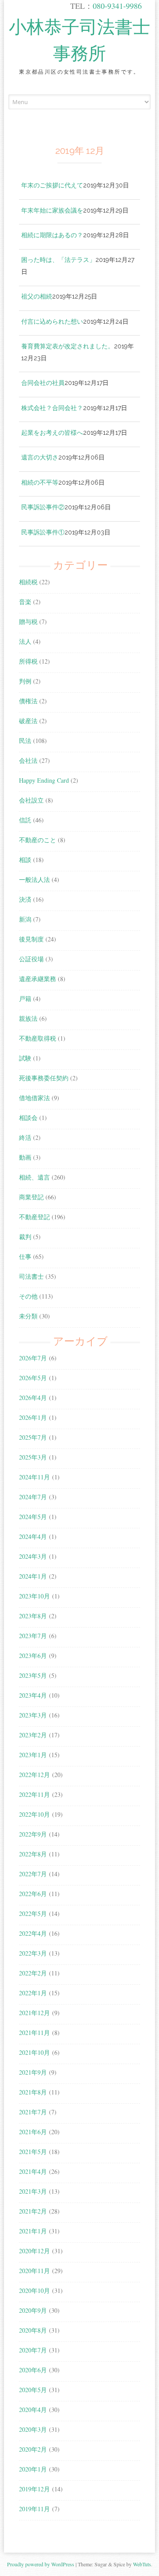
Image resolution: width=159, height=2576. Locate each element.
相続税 (28, 582)
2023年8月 (33, 1616)
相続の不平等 (40, 482)
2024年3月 (33, 1556)
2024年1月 (33, 1576)
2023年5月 (33, 1675)
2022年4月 (33, 1933)
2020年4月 (33, 2410)
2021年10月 (34, 2052)
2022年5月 (33, 1913)
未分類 (28, 1316)
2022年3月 (33, 1953)
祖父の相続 (37, 296)
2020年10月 (34, 2290)
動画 (25, 1157)
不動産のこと (38, 840)
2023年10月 (34, 1596)
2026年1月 (33, 1417)
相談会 (28, 1118)
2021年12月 (34, 2013)
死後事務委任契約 (44, 1078)
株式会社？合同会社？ (52, 408)
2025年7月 (33, 1437)
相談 (25, 860)
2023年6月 (33, 1656)
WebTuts (142, 2564)
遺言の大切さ (40, 457)
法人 (25, 641)
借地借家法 (34, 1098)
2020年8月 (33, 2330)
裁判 (25, 1237)
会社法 (28, 760)
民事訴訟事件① (43, 532)
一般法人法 (34, 879)
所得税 (28, 661)
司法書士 (31, 1276)
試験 (25, 1058)
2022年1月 (33, 1993)
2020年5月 (33, 2390)
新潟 (25, 919)
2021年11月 (34, 2033)
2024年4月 (33, 1536)
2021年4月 (33, 2171)
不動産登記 (34, 1217)
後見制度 (31, 939)
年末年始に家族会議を (52, 210)
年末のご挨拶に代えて (52, 185)
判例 (25, 681)
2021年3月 (33, 2191)
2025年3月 (33, 1457)
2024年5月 (33, 1517)
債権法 (28, 701)
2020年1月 (33, 2469)
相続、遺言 (34, 1177)
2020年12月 (34, 2251)
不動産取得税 (38, 1038)
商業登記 (31, 1197)
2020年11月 (34, 2271)
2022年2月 (33, 1973)
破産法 (28, 721)
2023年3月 (33, 1715)
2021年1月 (33, 2231)
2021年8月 (33, 2092)
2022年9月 (33, 1834)
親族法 (28, 1018)
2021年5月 (33, 2152)
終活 (25, 1137)
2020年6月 (33, 2370)
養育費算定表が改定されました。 (68, 346)
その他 (28, 1296)
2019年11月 (34, 2509)
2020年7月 (33, 2350)
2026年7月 (33, 1358)
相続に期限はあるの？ (52, 235)
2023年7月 (33, 1636)
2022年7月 (33, 1874)
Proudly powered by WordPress (41, 2564)
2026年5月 (33, 1378)
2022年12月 (34, 1775)
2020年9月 (33, 2310)
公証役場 (31, 959)
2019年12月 (34, 2489)
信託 (25, 820)
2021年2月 (33, 2211)
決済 (25, 899)
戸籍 (25, 999)
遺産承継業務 (38, 979)
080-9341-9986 (117, 6)
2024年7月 (33, 1497)
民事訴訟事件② (43, 507)
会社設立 (31, 800)
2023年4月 (33, 1695)
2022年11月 (34, 1794)
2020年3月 (33, 2429)
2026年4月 (33, 1398)
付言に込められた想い (52, 321)
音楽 (25, 602)
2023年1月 (33, 1755)
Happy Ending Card (44, 780)
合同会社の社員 (43, 383)
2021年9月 (33, 2072)
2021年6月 (33, 2132)
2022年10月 (34, 1814)
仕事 (25, 1256)
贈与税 (28, 622)
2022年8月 (33, 1854)
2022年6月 (33, 1894)
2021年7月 (33, 2112)
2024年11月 (34, 1477)
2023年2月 (33, 1735)
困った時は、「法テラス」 (58, 259)
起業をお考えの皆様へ (52, 432)
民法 (25, 741)
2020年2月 (33, 2449)
